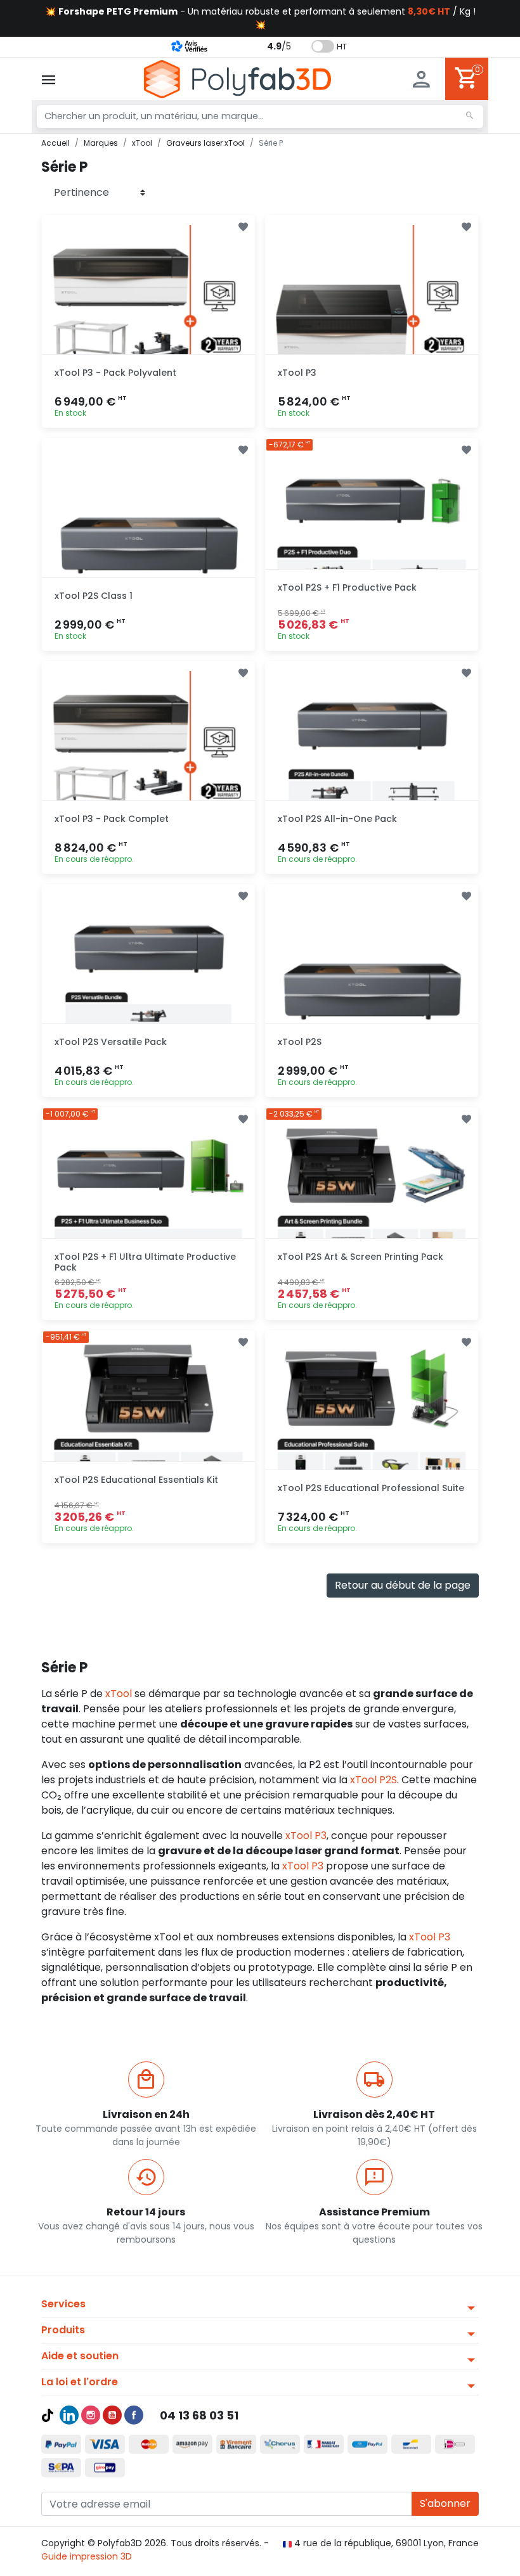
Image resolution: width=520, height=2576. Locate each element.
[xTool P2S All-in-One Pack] (372, 767)
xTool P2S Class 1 (94, 596)
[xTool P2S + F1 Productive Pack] (372, 544)
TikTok (48, 2415)
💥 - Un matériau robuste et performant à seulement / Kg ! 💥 (260, 18)
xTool (119, 1694)
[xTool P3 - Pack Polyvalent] (148, 321)
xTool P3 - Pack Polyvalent (115, 373)
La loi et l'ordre (80, 2382)
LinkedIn (69, 2415)
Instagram (91, 2415)
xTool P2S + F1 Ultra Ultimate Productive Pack (145, 1262)
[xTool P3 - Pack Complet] (148, 767)
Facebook (134, 2415)
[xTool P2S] (372, 990)
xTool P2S (300, 1042)
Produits (63, 2330)
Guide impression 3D (87, 2556)
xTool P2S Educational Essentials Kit (136, 1480)
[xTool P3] (372, 321)
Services (63, 2304)
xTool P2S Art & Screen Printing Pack (361, 1257)
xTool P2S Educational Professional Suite (371, 1488)
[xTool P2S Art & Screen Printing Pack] (372, 1214)
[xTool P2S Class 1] (148, 544)
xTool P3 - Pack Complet (112, 819)
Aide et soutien (80, 2356)
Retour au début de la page (403, 1585)
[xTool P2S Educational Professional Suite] (372, 1437)
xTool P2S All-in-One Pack (337, 819)
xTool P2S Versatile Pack (111, 1042)
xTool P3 (297, 373)
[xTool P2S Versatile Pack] (148, 990)
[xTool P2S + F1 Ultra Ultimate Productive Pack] (148, 1214)
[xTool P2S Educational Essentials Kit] (148, 1437)
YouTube (112, 2415)
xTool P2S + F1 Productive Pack (347, 587)
